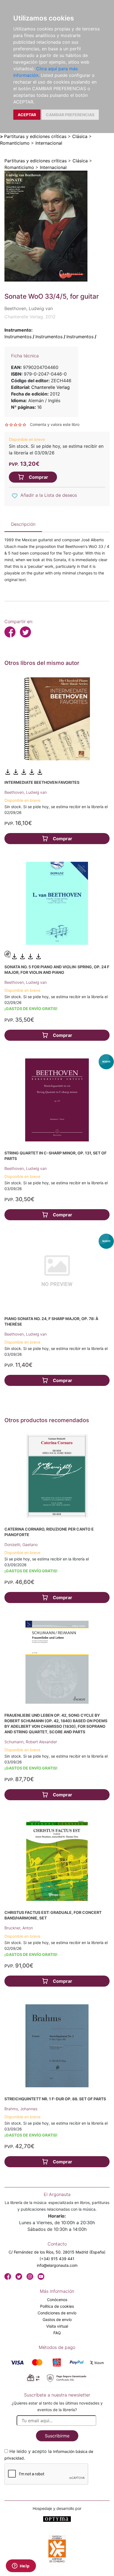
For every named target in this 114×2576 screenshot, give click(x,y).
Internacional (49, 143)
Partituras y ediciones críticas (35, 136)
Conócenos (57, 2300)
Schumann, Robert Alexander (31, 1742)
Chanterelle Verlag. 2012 (30, 317)
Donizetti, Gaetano (21, 1545)
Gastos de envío (57, 2319)
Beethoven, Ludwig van (26, 792)
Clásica (80, 136)
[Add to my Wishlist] (15, 496)
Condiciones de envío (57, 2313)
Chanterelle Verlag (50, 387)
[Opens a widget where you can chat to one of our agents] (21, 2566)
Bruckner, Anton (19, 1928)
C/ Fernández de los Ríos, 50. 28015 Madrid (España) (57, 2252)
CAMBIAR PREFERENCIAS (70, 115)
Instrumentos (18, 337)
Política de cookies (57, 2306)
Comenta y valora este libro (55, 424)
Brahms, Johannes (21, 2109)
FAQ (57, 2333)
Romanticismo (15, 143)
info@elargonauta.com (57, 2265)
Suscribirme (57, 2436)
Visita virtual (57, 2326)
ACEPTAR (27, 115)
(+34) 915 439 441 (57, 2259)
